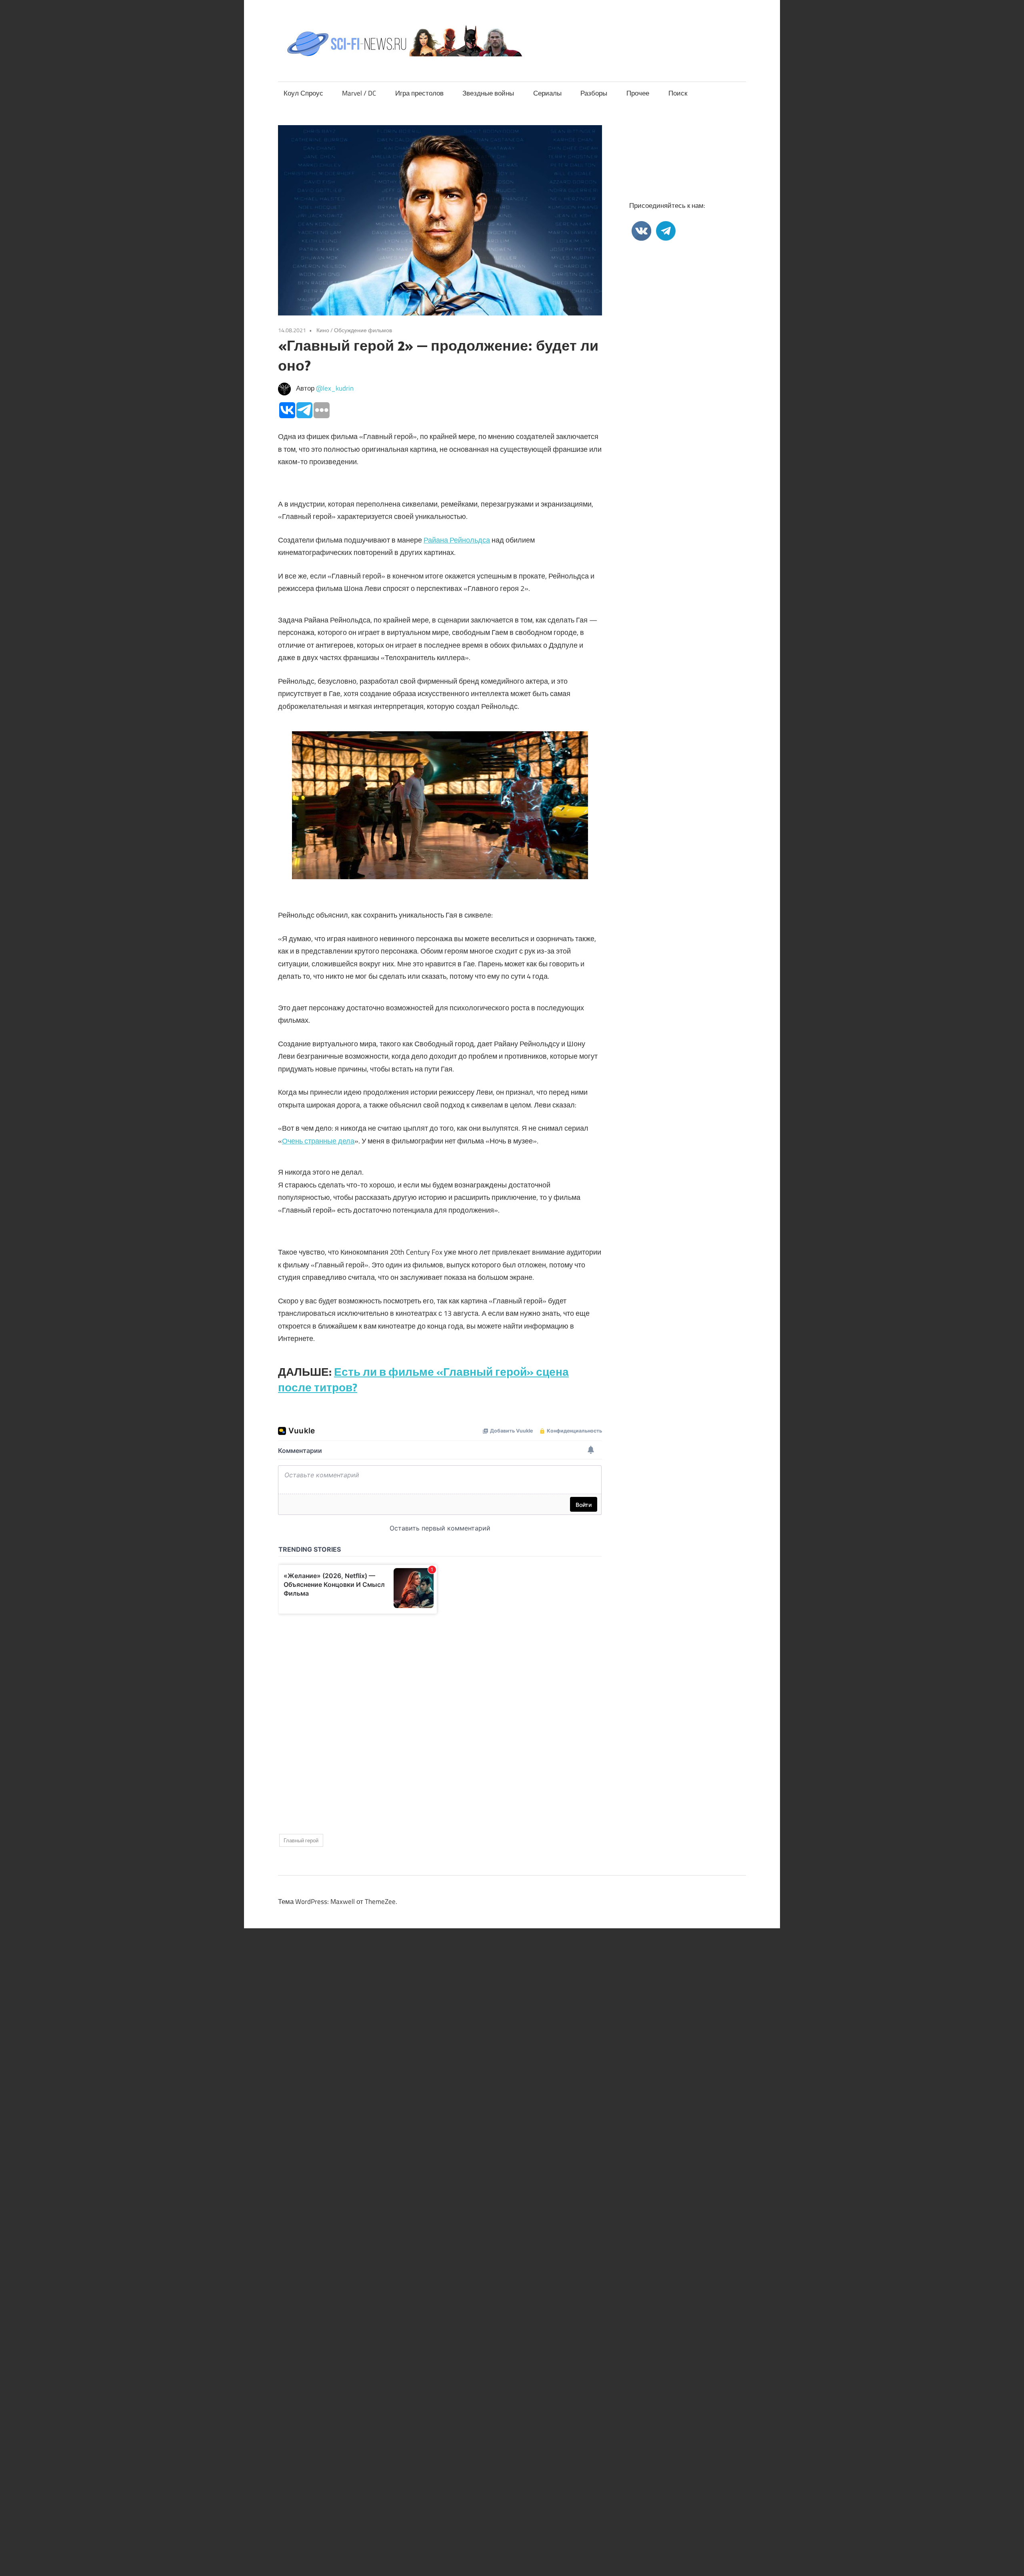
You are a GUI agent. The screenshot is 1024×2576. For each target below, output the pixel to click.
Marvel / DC (359, 93)
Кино (323, 330)
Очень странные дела (318, 1141)
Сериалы (547, 93)
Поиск (678, 93)
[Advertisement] (440, 1717)
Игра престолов (419, 93)
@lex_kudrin (335, 388)
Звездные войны (488, 93)
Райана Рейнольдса (457, 540)
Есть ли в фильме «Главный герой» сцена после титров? (423, 1379)
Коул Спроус (303, 93)
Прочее (638, 93)
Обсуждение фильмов (363, 330)
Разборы (594, 93)
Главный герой (301, 1840)
